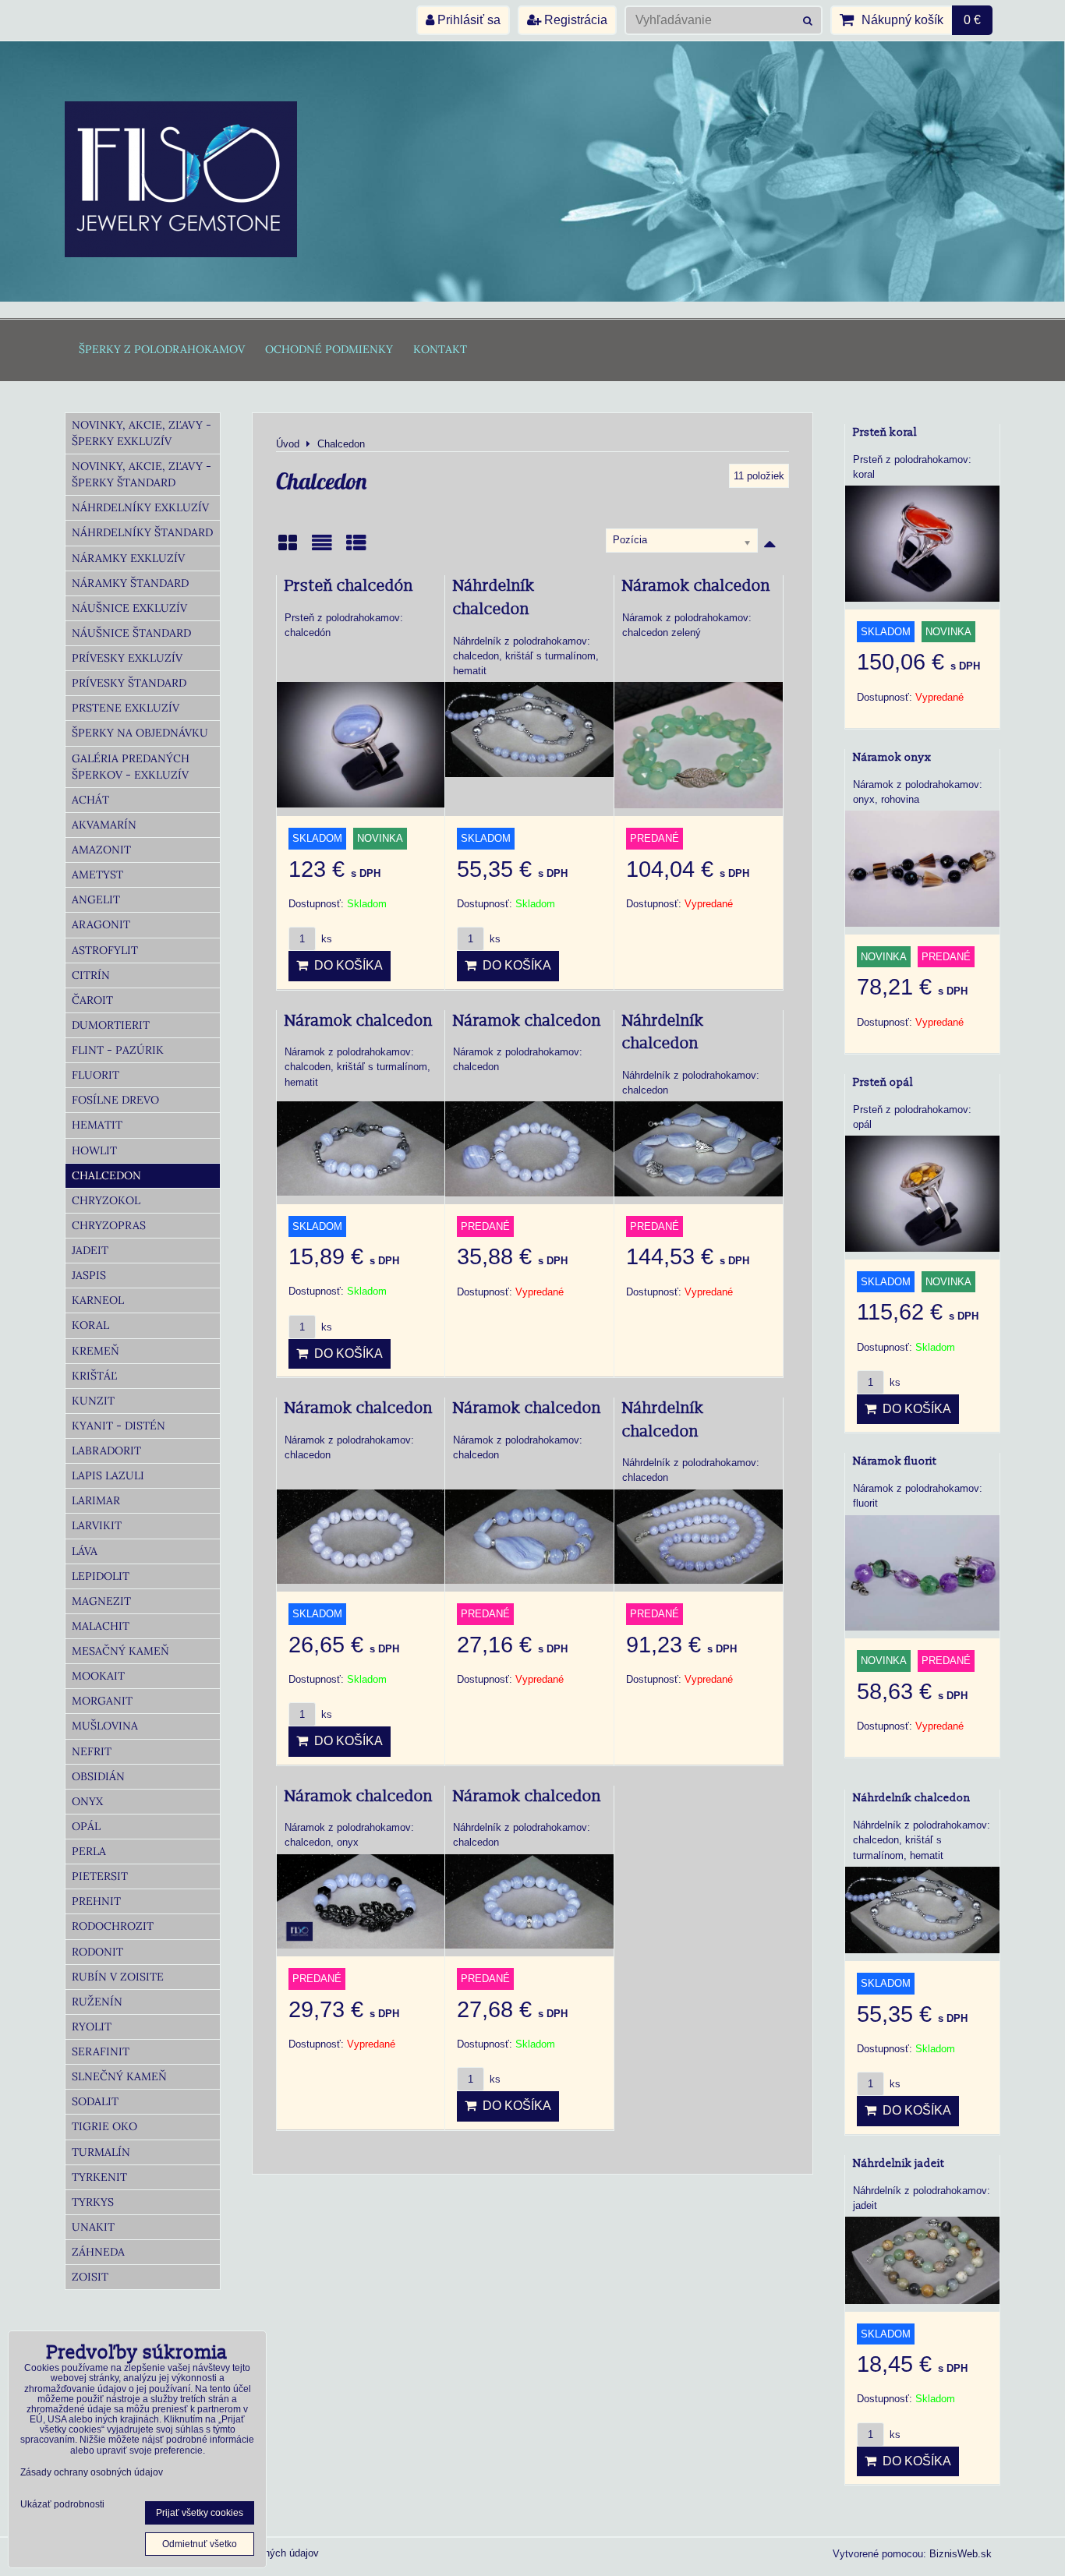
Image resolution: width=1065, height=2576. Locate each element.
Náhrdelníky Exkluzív (140, 507)
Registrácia (574, 20)
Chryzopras (109, 1225)
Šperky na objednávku (140, 733)
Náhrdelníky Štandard (142, 532)
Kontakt (440, 349)
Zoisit (90, 2277)
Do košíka (345, 965)
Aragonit (101, 924)
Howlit (94, 1150)
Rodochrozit (113, 1926)
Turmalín (101, 2152)
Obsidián (98, 1776)
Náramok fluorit (895, 1461)
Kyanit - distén (119, 1426)
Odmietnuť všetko (200, 2544)
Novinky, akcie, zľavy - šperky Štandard (142, 474)
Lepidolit (101, 1576)
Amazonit (101, 850)
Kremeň (96, 1351)
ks (325, 939)
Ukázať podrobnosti (62, 2505)
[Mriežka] (288, 548)
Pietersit (100, 1876)
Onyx (87, 1801)
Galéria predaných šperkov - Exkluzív (131, 767)
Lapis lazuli (108, 1475)
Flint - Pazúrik (118, 1050)
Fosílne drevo (115, 1100)
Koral (90, 1325)
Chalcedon (106, 1175)
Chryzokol (106, 1200)
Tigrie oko (104, 2126)
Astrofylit (105, 950)
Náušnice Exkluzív (129, 608)
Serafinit (101, 2051)
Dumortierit (111, 1025)
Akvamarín (104, 825)
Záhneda (98, 2252)
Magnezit (101, 1601)
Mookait (98, 1676)
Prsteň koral (885, 432)
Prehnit (96, 1901)
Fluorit (96, 1075)
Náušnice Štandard (131, 633)
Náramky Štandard (130, 583)
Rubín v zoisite (118, 1977)
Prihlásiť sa (467, 20)
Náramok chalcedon (696, 586)
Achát (90, 800)
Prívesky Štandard (129, 683)
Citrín (91, 975)
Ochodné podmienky (329, 349)
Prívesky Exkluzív (127, 658)
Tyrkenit (99, 2177)
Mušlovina (105, 1726)
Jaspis (89, 1275)
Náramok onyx (892, 757)
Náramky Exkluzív (128, 558)
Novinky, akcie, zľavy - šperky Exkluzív (142, 433)
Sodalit (95, 2101)
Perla (89, 1851)
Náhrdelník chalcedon (912, 1798)
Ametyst (97, 875)
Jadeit (90, 1250)
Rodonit (97, 1952)
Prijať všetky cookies (200, 2513)
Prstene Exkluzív (126, 708)
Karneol (98, 1300)
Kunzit (93, 1401)
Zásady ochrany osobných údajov (92, 2472)
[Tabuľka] (356, 548)
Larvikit (97, 1525)
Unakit (93, 2227)
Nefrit (92, 1751)
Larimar (96, 1500)
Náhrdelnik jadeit (899, 2163)
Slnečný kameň (119, 2076)
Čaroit (92, 1000)
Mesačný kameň (120, 1651)
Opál (86, 1826)
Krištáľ (94, 1376)
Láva (85, 1551)
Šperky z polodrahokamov (162, 349)
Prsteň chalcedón (349, 586)
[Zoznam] (322, 548)
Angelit (96, 899)
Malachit (101, 1626)
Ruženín (97, 2002)
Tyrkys (93, 2202)
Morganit (102, 1701)
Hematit (97, 1125)
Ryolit (92, 2027)
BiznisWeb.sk (961, 2554)
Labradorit (106, 1451)
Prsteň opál (883, 1082)
